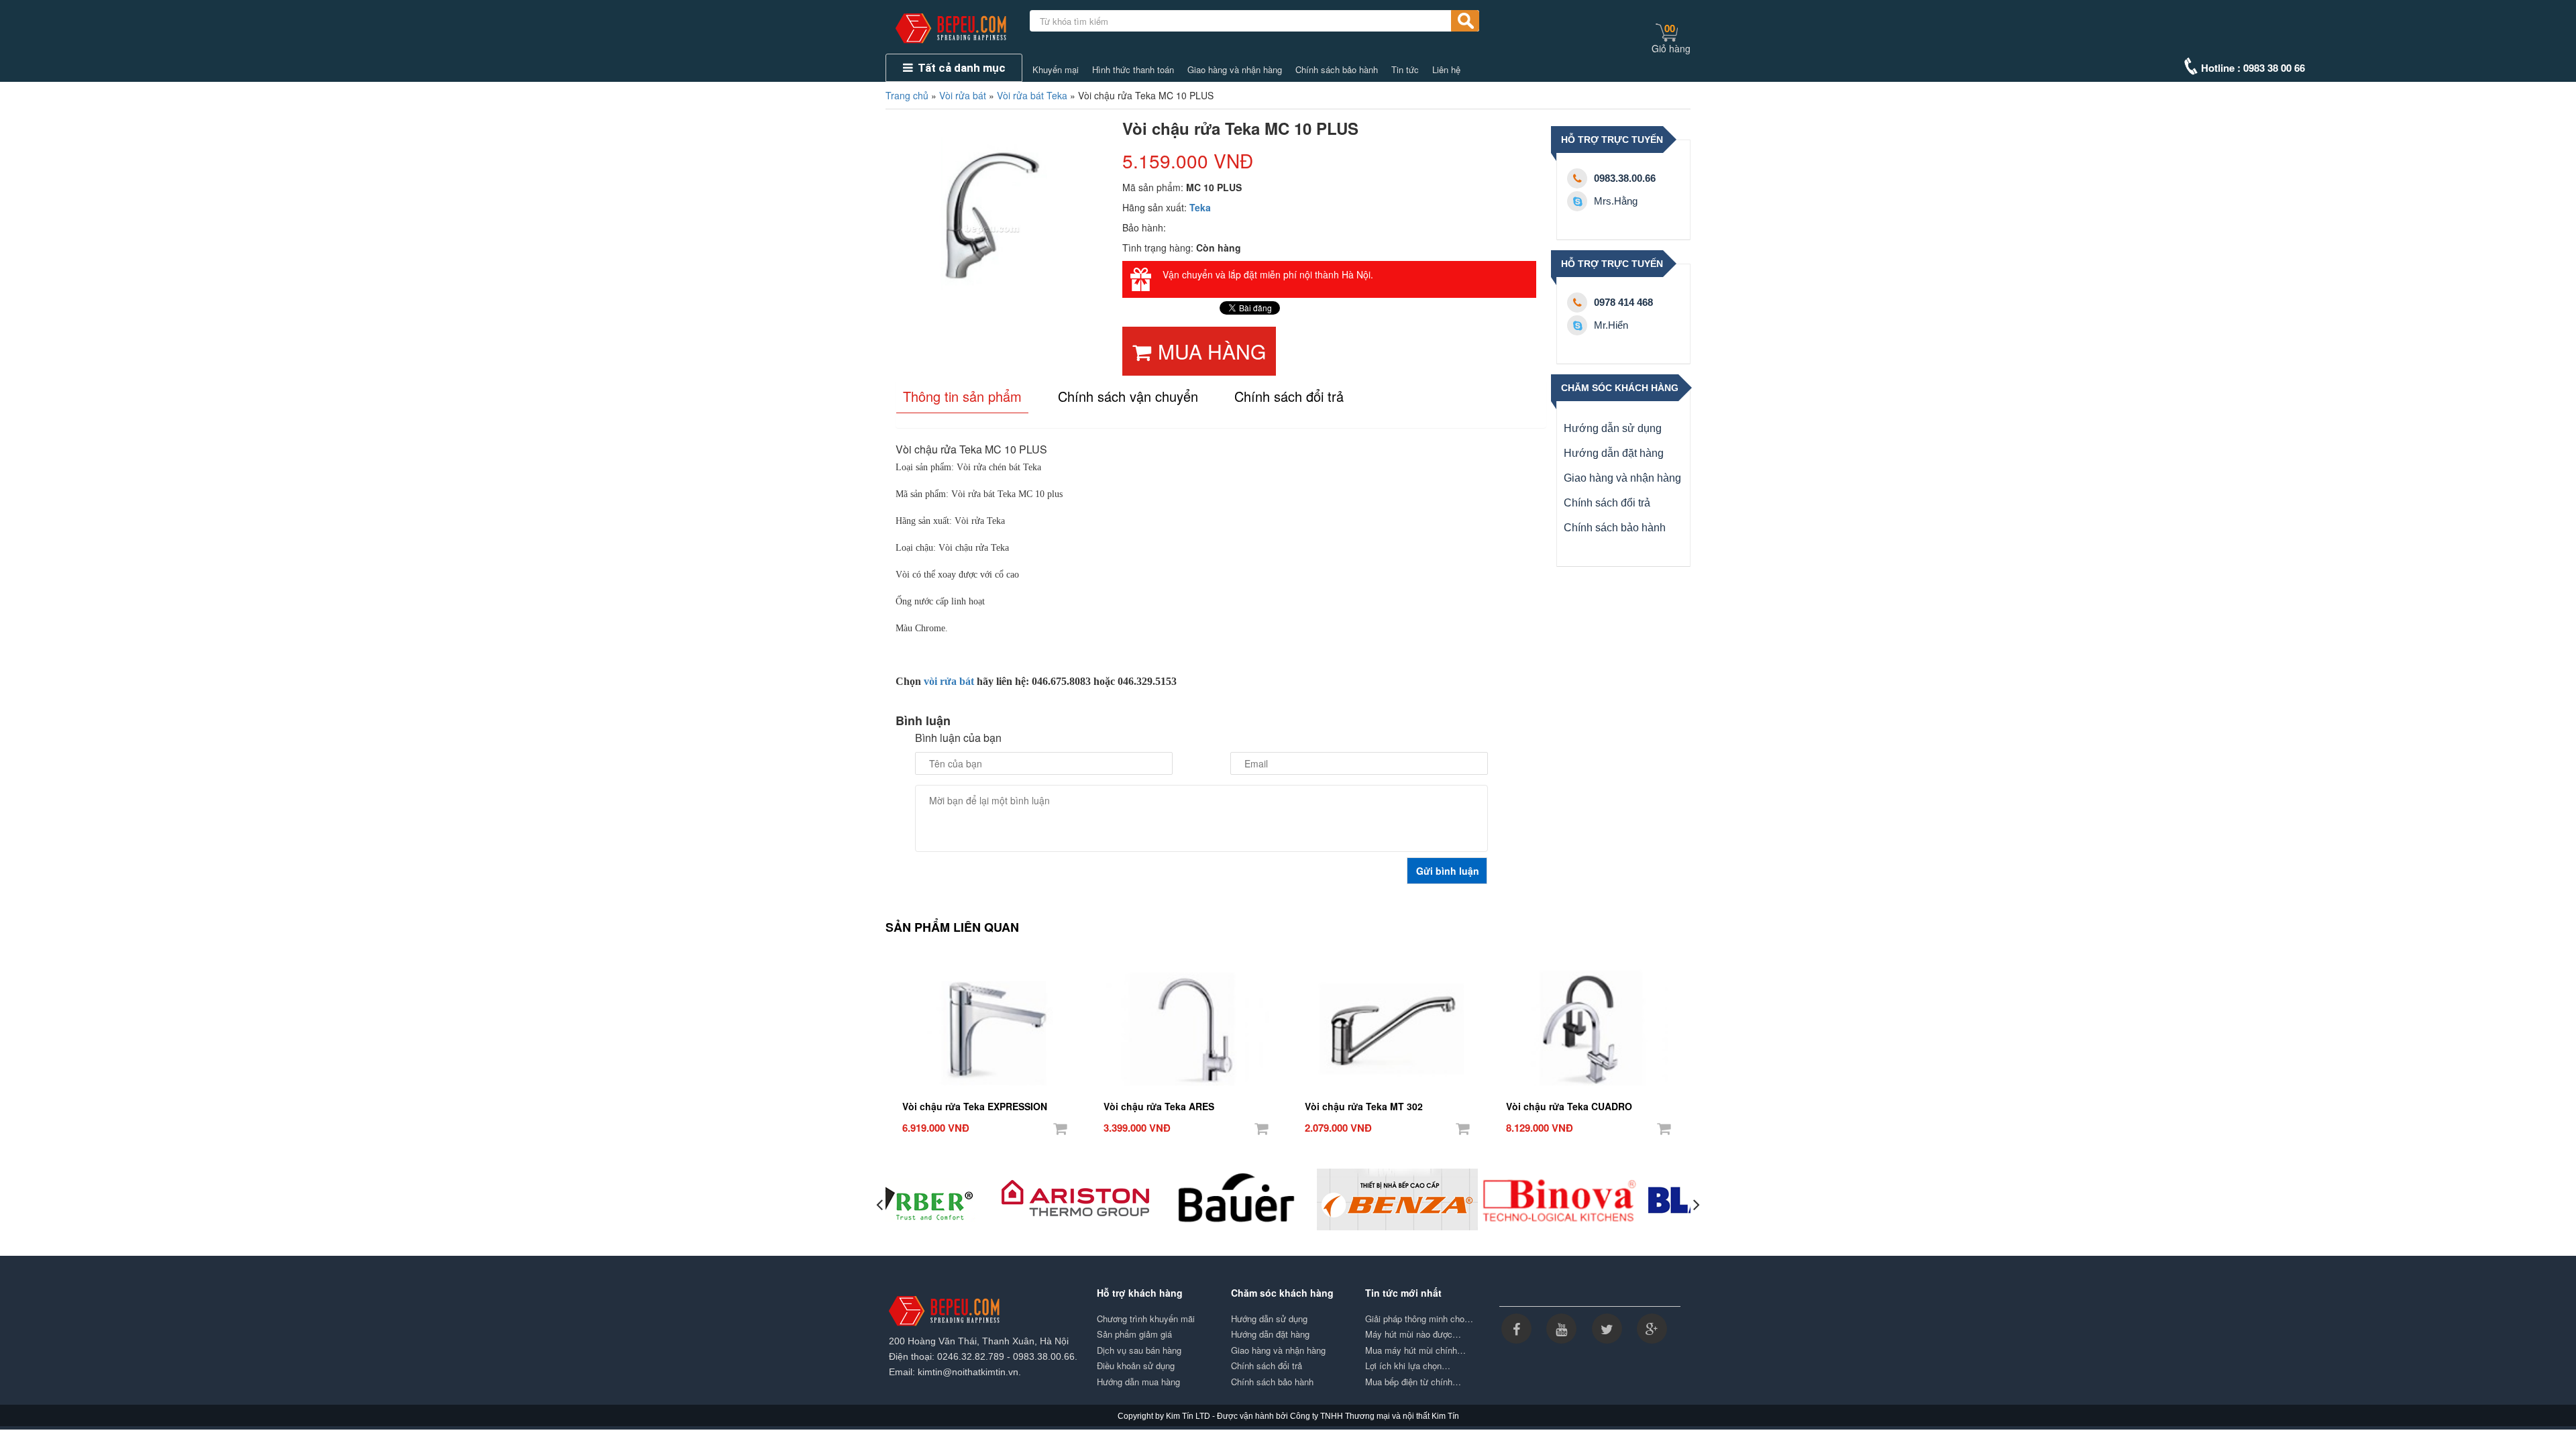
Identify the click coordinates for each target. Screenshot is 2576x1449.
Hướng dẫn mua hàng (1138, 1382)
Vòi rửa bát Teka (1032, 95)
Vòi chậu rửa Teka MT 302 (1364, 1106)
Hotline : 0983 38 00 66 (2253, 68)
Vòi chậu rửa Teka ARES (1159, 1106)
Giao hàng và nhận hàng (1235, 70)
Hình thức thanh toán (1133, 70)
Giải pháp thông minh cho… (1419, 1319)
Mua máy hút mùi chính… (1415, 1350)
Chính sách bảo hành (1337, 70)
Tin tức (1405, 70)
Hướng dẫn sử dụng (1613, 428)
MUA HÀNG (1212, 351)
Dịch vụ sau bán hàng (1139, 1350)
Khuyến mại (1056, 70)
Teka (1200, 207)
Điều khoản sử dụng (1136, 1366)
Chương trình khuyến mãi (1146, 1319)
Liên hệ (1446, 70)
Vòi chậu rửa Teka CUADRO (1569, 1106)
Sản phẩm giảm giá (1134, 1334)
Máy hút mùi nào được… (1413, 1334)
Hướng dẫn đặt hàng (1614, 453)
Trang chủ (907, 95)
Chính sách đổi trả (1607, 503)
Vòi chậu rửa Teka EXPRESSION (975, 1106)
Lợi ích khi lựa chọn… (1408, 1366)
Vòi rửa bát (963, 95)
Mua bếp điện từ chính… (1413, 1382)
